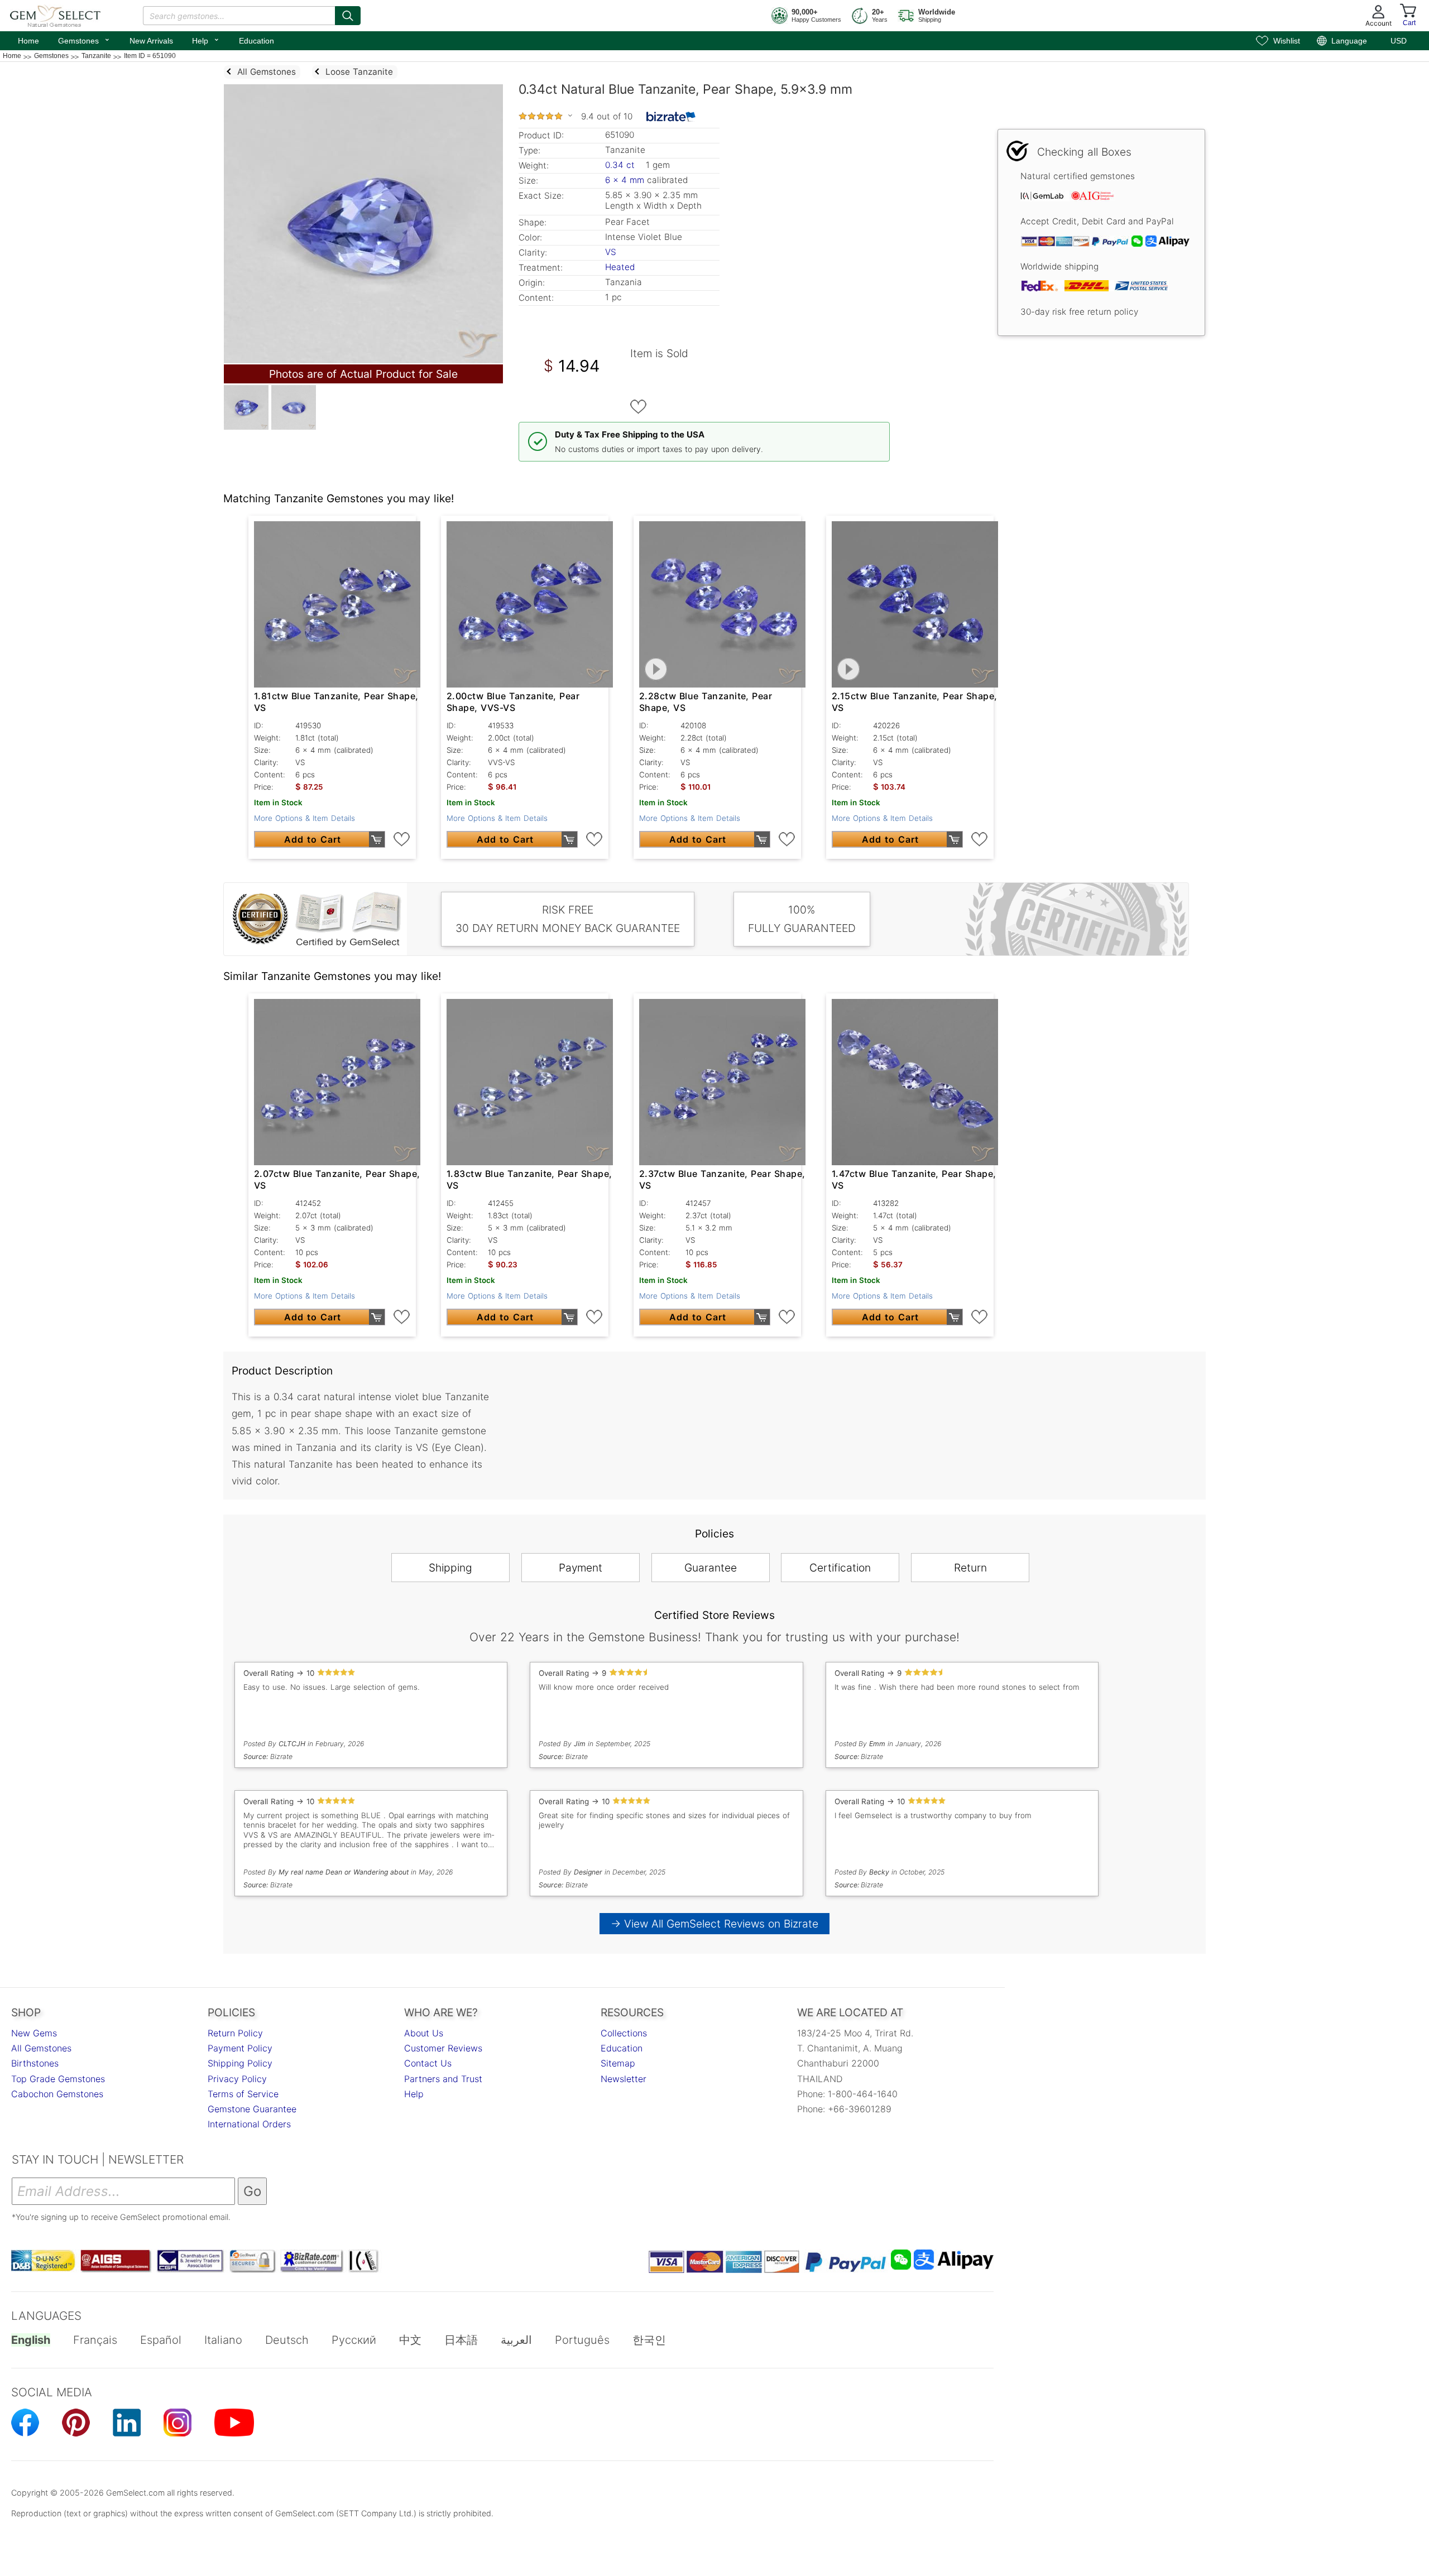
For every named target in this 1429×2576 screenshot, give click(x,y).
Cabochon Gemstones (57, 2094)
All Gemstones (41, 2048)
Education (256, 41)
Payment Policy (240, 2048)
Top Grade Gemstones (58, 2079)
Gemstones (84, 40)
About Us (424, 2033)
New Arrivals (151, 41)
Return (970, 1568)
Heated (620, 267)
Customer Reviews (443, 2048)
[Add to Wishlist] (639, 407)
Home (28, 41)
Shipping (450, 1568)
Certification (840, 1568)
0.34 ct (621, 165)
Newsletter (624, 2079)
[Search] (348, 16)
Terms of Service (243, 2094)
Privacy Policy (237, 2079)
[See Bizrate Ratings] (671, 117)
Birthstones (35, 2063)
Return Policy (235, 2033)
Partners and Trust (443, 2079)
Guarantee (711, 1568)
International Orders (249, 2124)
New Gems (34, 2033)
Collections (624, 2033)
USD (1399, 41)
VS (611, 252)
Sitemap (618, 2063)
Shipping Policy (240, 2063)
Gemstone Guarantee (252, 2109)
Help (206, 40)
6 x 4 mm (625, 180)
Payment (581, 1568)
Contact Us (428, 2063)
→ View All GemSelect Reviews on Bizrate (714, 1924)
